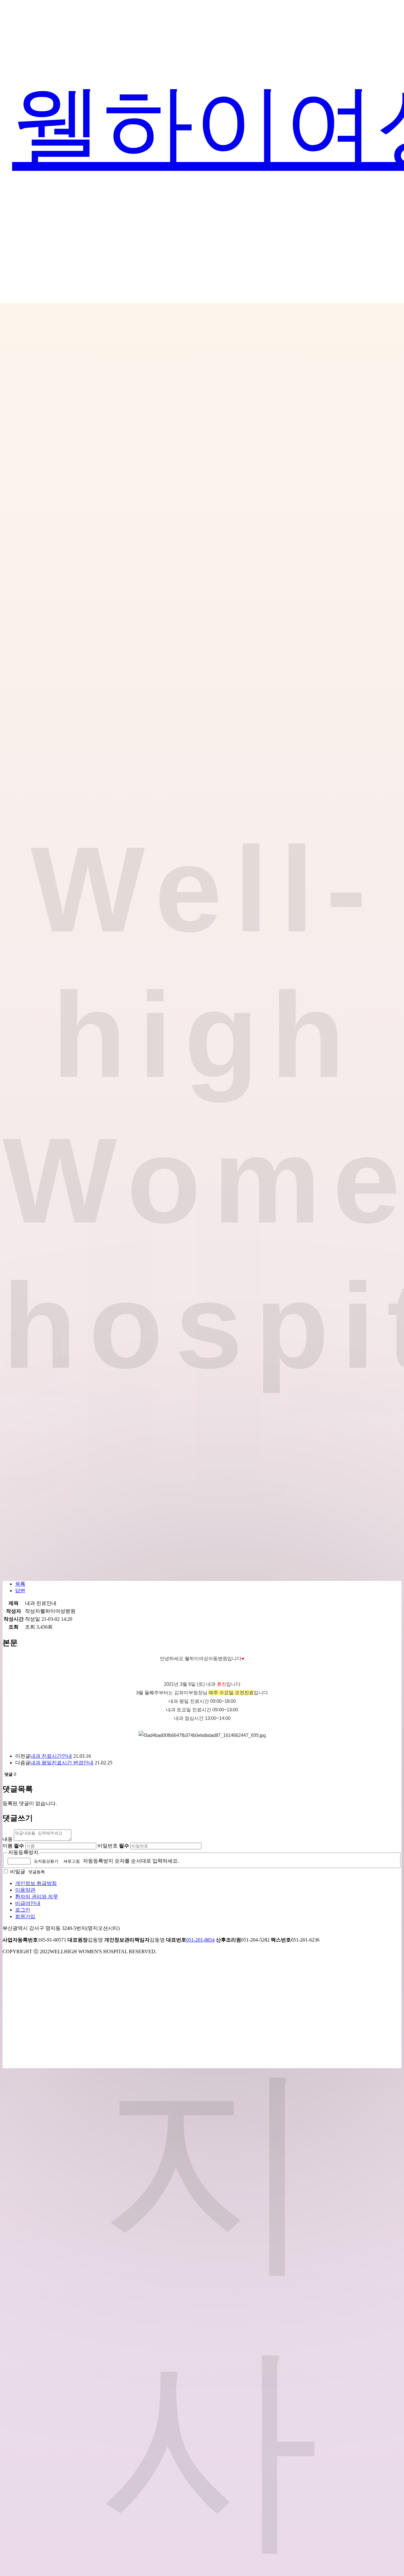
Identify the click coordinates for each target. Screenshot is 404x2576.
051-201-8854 (200, 1940)
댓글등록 (37, 1872)
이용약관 (25, 1890)
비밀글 (18, 1872)
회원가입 (25, 1916)
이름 (13, 1846)
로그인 (23, 1910)
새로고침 (72, 1861)
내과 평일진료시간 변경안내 (62, 1763)
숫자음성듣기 (46, 1861)
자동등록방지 (23, 1852)
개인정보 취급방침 (36, 1883)
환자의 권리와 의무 (37, 1897)
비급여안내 (28, 1903)
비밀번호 (113, 1846)
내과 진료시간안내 (51, 1756)
